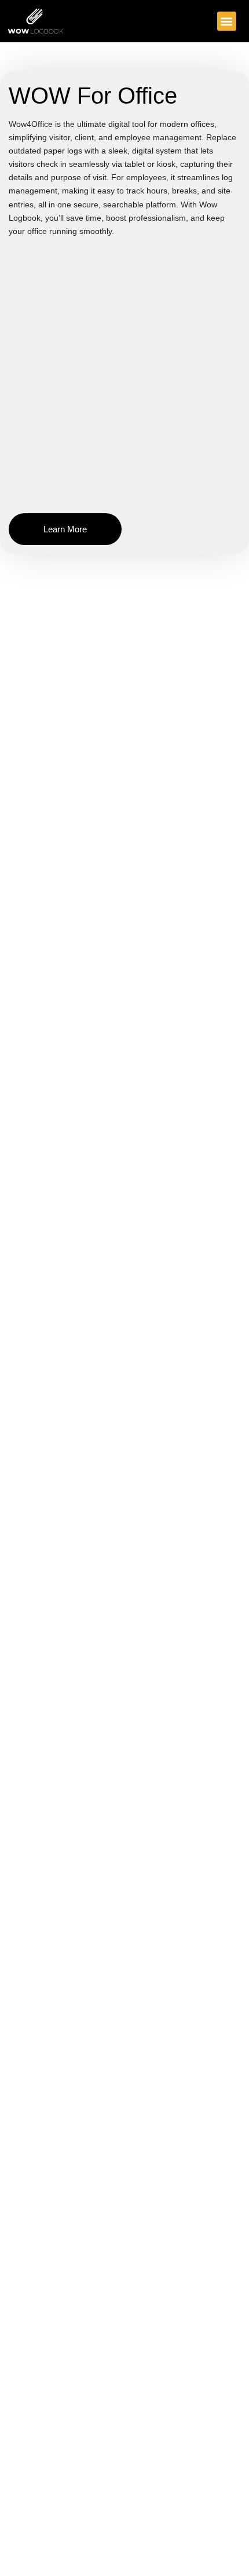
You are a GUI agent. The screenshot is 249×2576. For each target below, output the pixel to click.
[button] (227, 21)
